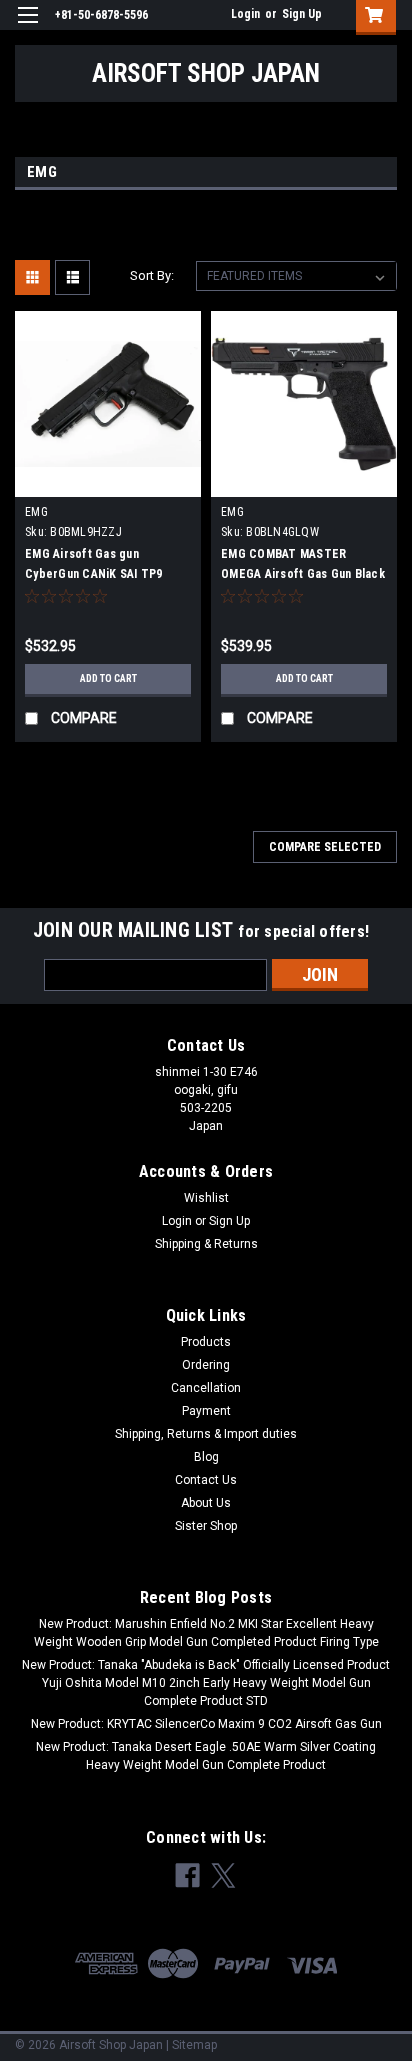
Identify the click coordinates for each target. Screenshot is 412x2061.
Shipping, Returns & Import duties (206, 1434)
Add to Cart (108, 678)
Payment (206, 1411)
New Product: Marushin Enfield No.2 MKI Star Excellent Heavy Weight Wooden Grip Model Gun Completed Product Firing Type (206, 1633)
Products (206, 1342)
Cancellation (206, 1388)
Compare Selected (325, 847)
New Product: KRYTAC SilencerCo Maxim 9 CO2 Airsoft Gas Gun (206, 1724)
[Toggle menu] (27, 27)
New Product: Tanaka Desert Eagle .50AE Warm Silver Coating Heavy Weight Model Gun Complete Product (206, 1756)
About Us (206, 1503)
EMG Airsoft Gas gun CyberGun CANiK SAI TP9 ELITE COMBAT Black (94, 574)
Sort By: (152, 275)
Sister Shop (206, 1526)
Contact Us (206, 1480)
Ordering (206, 1365)
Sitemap (194, 2045)
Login (245, 14)
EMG (36, 512)
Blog (206, 1457)
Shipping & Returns (206, 1244)
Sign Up (302, 14)
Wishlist (206, 1198)
